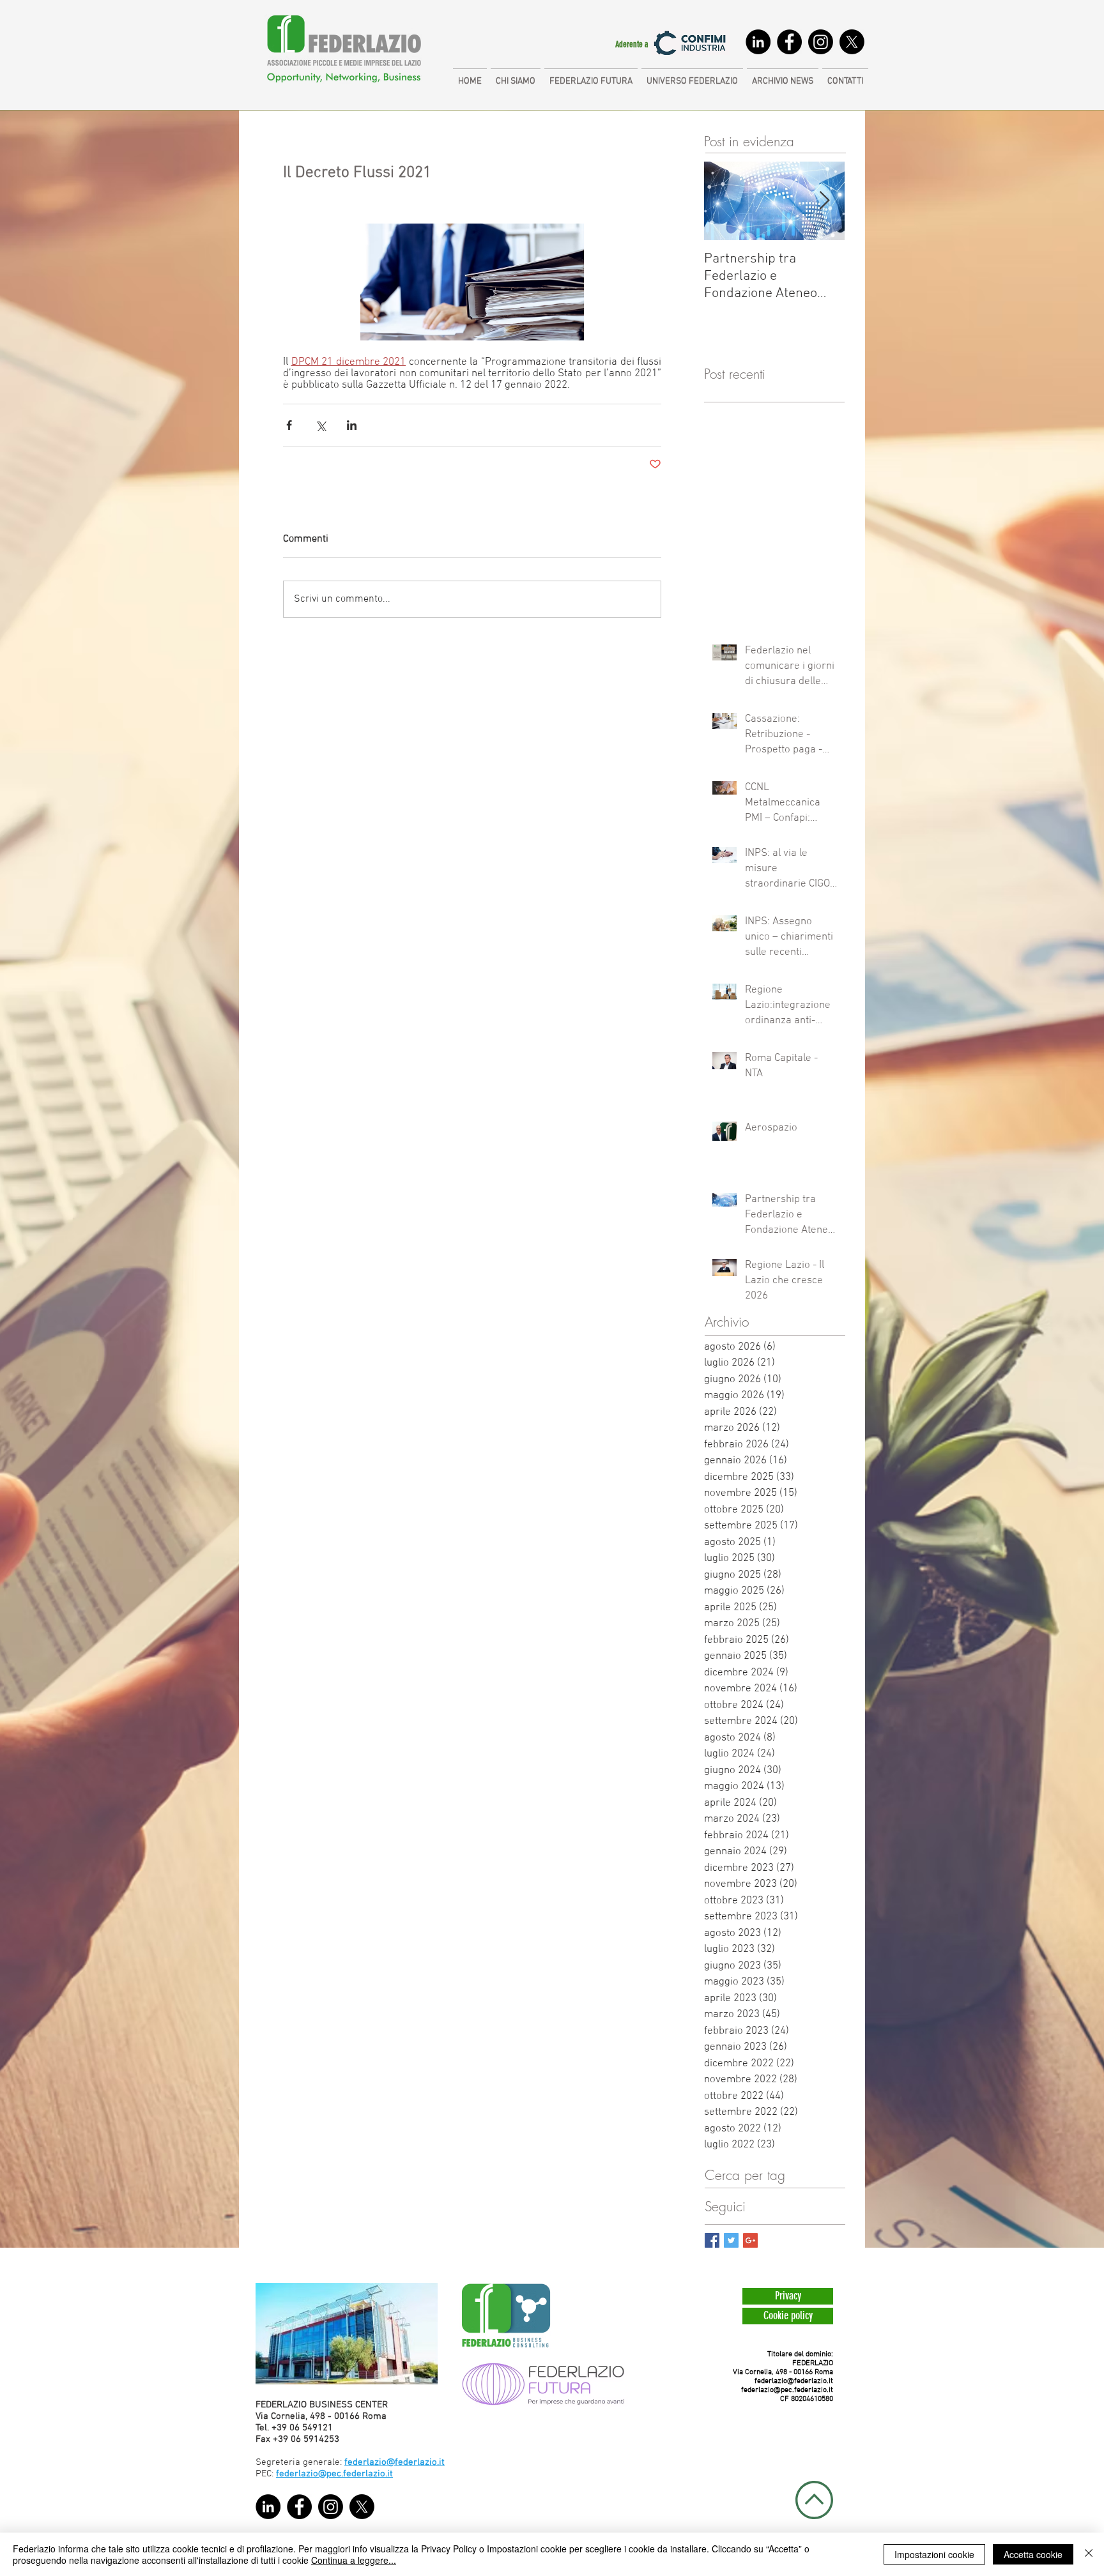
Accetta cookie (1033, 2554)
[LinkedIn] (758, 42)
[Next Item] (824, 202)
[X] (852, 42)
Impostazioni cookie (934, 2554)
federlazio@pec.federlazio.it (787, 2390)
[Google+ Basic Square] (750, 2240)
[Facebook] (789, 42)
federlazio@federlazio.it (794, 2381)
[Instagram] (821, 42)
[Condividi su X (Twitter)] (320, 425)
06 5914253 (315, 2439)
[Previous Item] (724, 202)
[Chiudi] (1089, 2554)
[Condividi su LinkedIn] (352, 425)
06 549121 (311, 2428)
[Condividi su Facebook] (289, 425)
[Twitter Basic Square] (731, 2240)
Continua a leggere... (354, 2560)
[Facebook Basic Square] (712, 2240)
